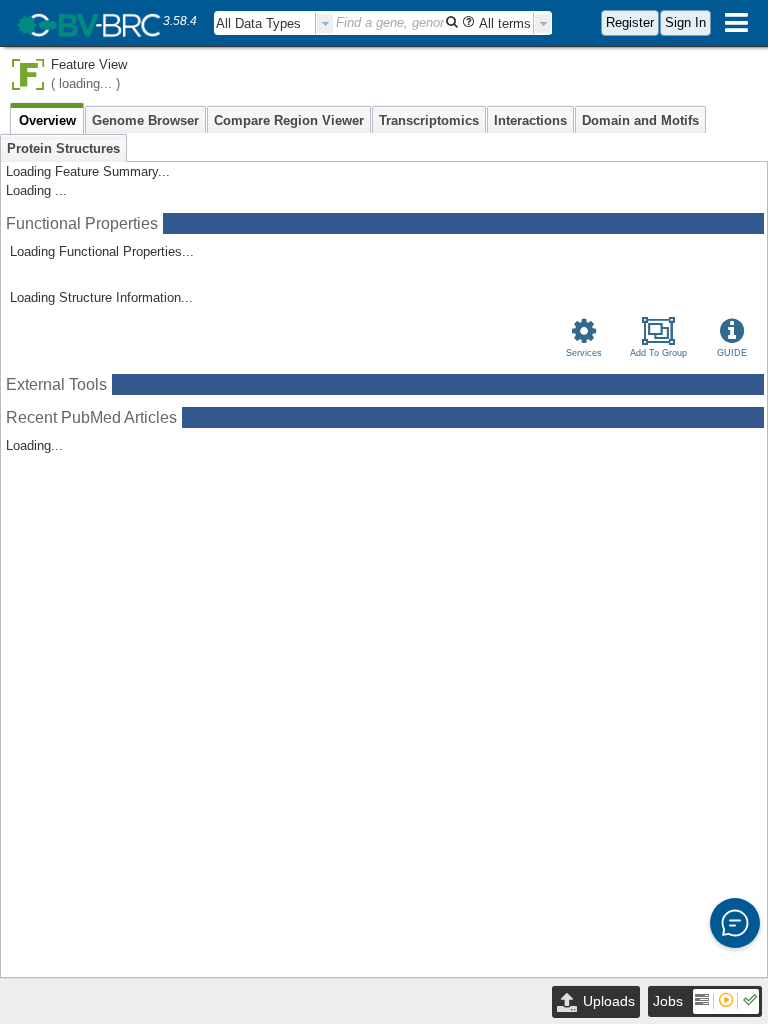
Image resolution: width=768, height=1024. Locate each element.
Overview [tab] (47, 120)
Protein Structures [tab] (63, 148)
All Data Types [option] (258, 23)
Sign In (685, 22)
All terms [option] (505, 23)
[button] (735, 923)
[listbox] (274, 23)
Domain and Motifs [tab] (640, 120)
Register (630, 22)
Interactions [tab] (530, 120)
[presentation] (325, 23)
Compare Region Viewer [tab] (289, 120)
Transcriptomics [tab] (429, 120)
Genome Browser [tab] (145, 120)
